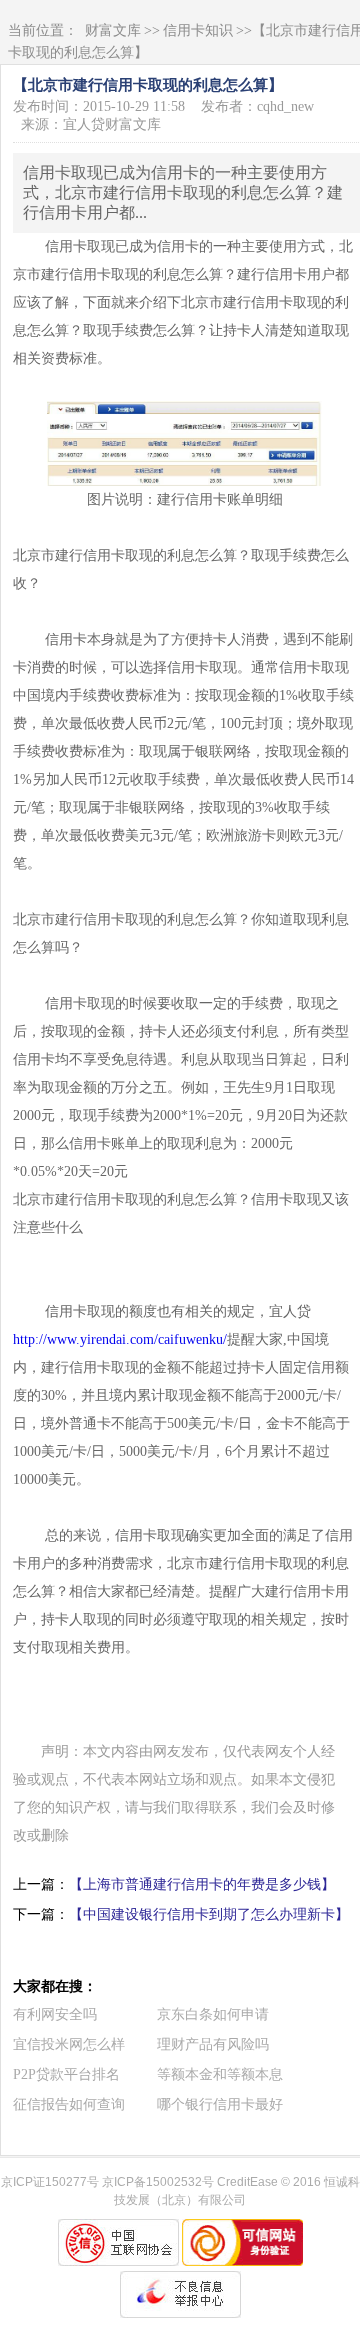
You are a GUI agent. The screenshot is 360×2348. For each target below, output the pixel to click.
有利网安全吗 (55, 2014)
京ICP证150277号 (50, 2182)
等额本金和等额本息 (220, 2074)
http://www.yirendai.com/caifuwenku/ (120, 1339)
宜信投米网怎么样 (69, 2044)
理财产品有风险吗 (213, 2044)
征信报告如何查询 (69, 2104)
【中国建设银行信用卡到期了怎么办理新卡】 (209, 1914)
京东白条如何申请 (213, 2014)
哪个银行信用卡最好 (220, 2104)
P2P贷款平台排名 (66, 2074)
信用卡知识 (198, 30)
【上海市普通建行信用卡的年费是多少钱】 (202, 1884)
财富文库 (113, 30)
